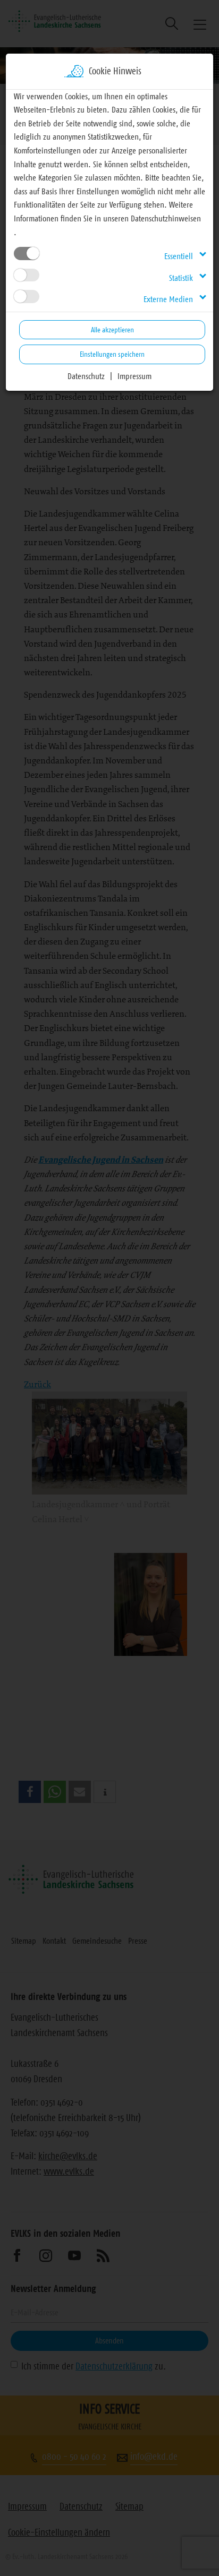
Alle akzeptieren (112, 330)
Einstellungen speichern (112, 354)
